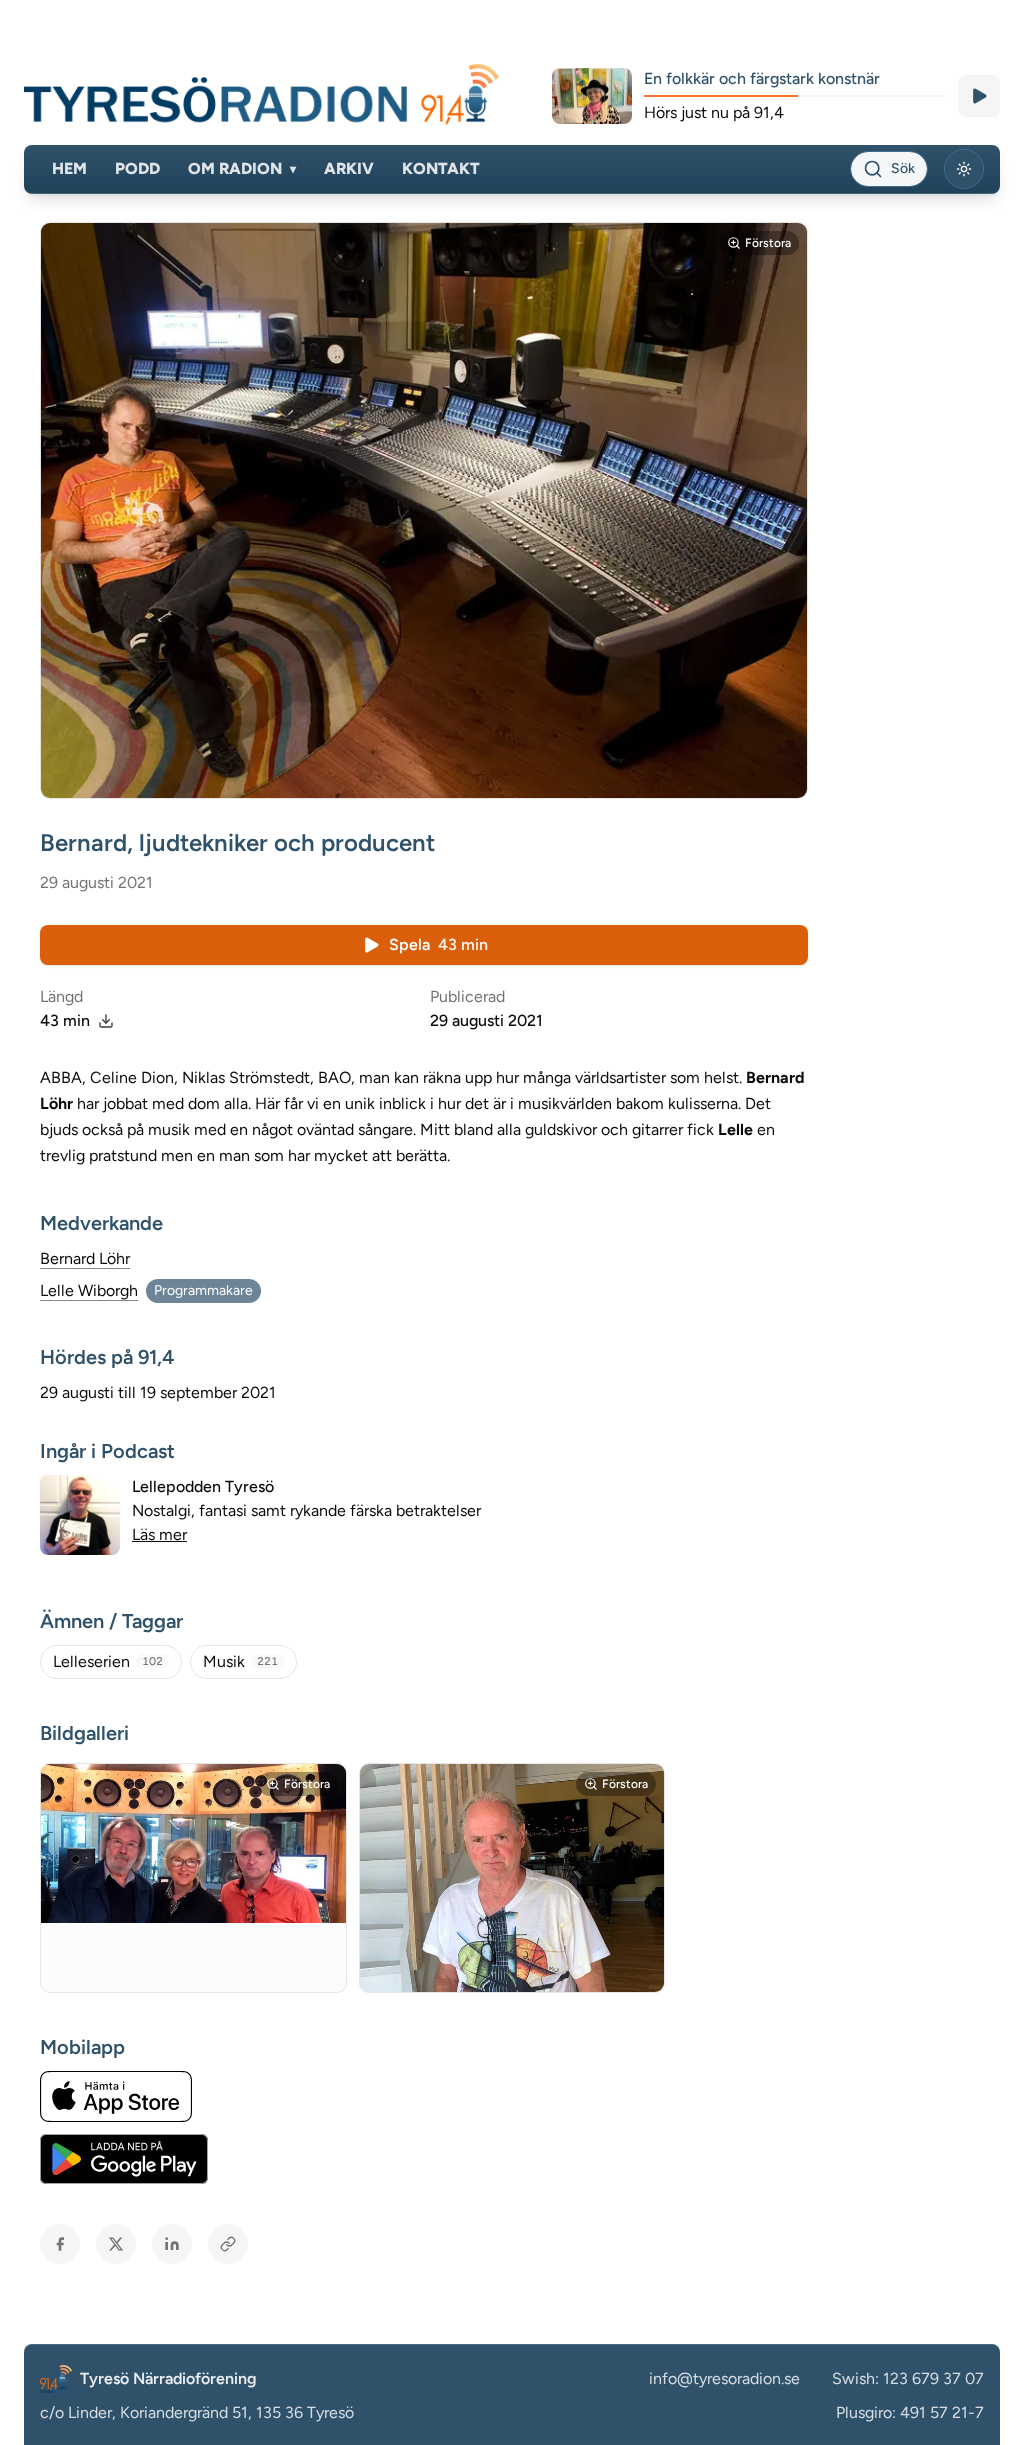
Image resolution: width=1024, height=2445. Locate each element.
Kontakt (441, 168)
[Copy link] (228, 2244)
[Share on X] (116, 2244)
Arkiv (349, 168)
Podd (137, 168)
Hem (69, 168)
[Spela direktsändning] (979, 96)
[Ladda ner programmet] (106, 1021)
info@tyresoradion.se (724, 2378)
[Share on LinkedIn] (172, 2244)
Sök (903, 168)
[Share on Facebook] (60, 2244)
